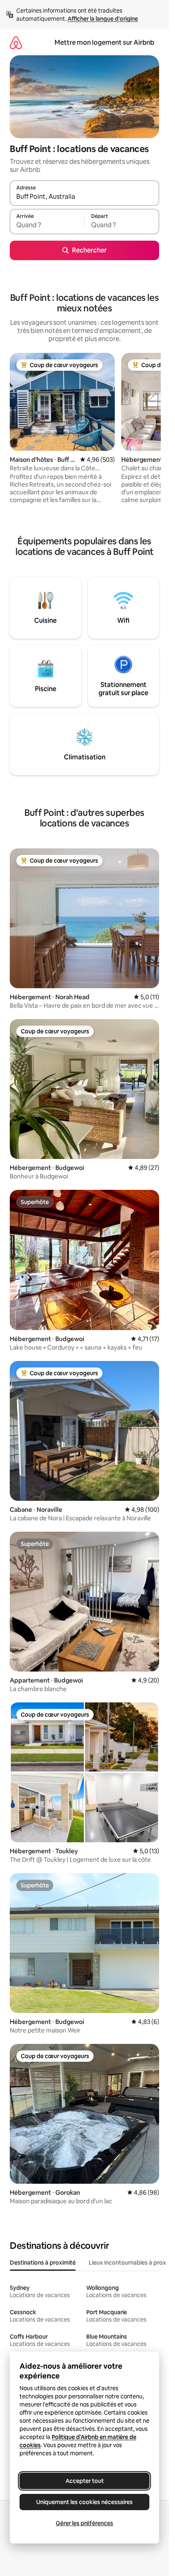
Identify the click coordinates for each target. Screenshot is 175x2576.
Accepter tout (85, 2481)
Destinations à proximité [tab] (43, 2263)
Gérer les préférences (84, 2523)
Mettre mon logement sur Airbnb (104, 42)
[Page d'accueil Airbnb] (16, 42)
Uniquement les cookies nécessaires (84, 2502)
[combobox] (84, 197)
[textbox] (47, 225)
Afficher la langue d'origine (103, 19)
